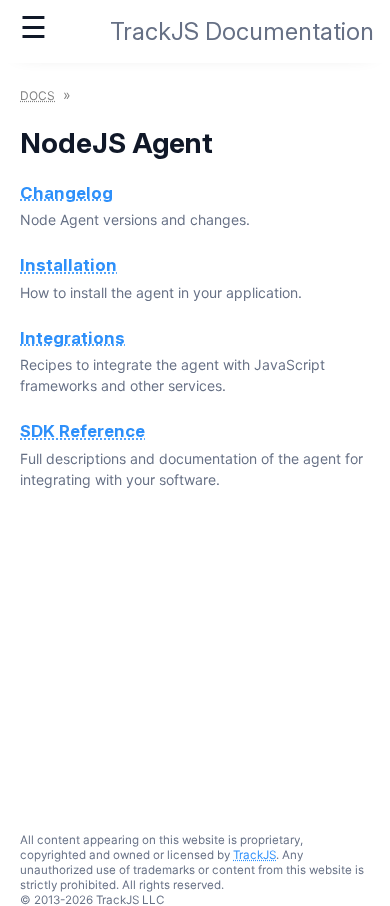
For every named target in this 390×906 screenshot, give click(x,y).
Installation (68, 265)
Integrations (72, 338)
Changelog (66, 193)
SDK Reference (82, 431)
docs (37, 95)
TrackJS (254, 855)
